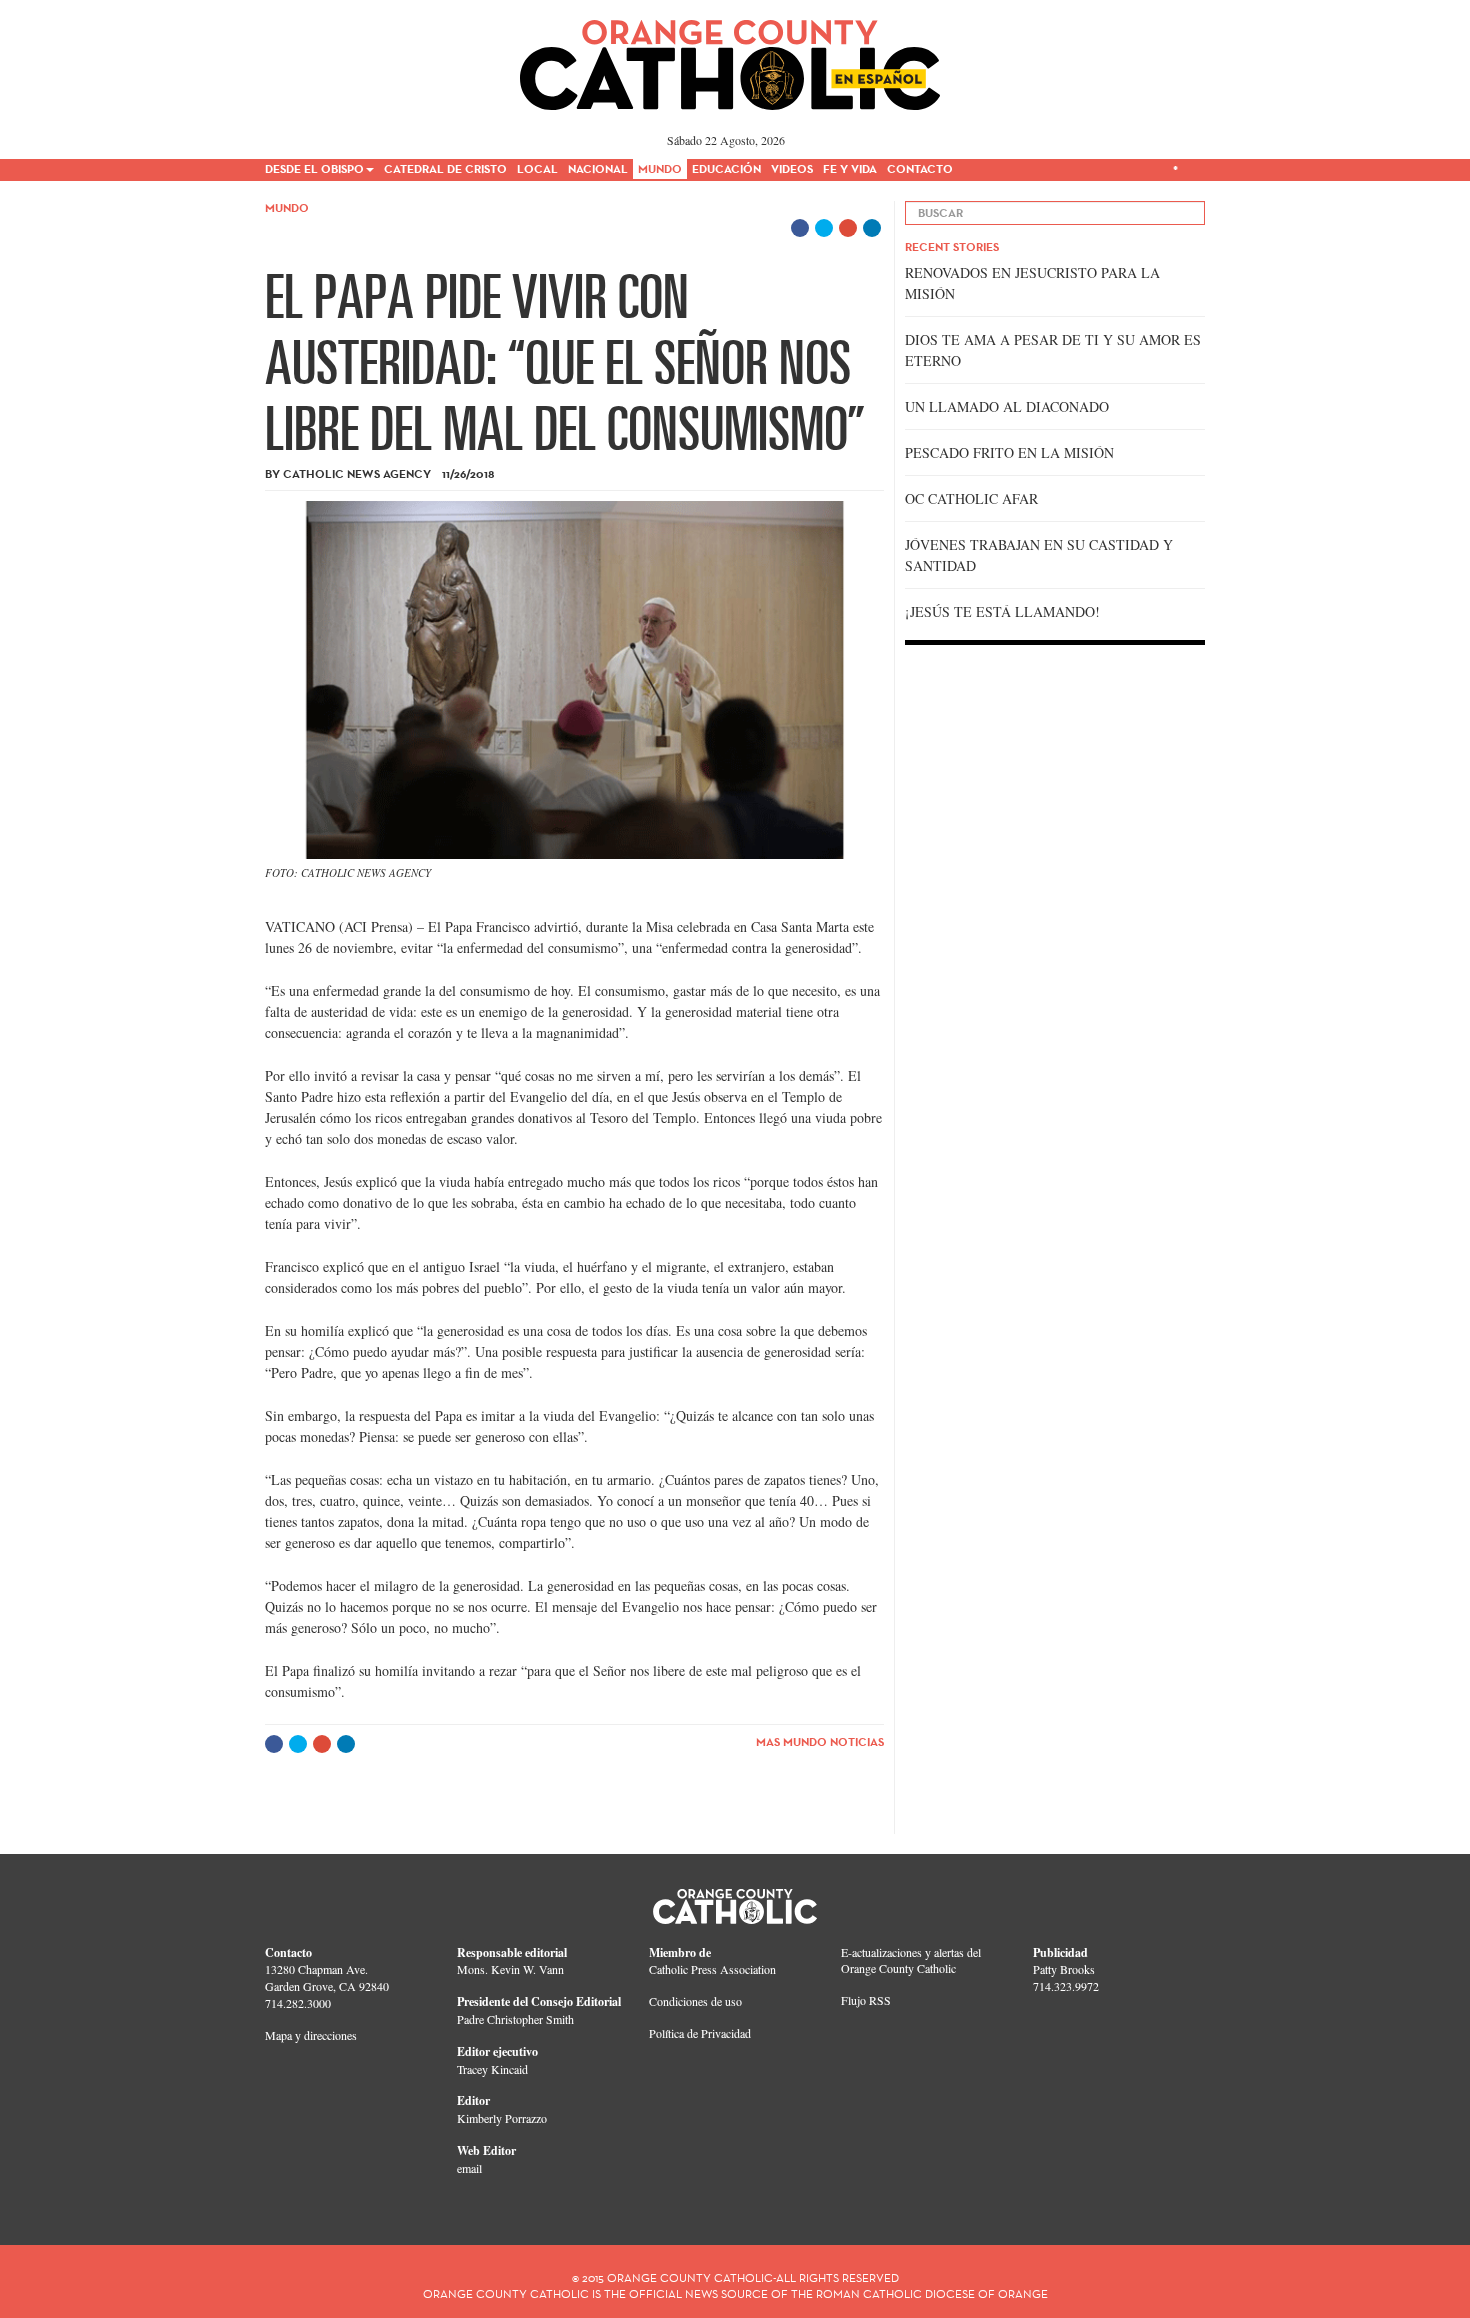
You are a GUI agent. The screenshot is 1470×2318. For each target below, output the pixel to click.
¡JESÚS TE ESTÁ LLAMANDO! (1002, 611)
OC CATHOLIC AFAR (971, 498)
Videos (792, 168)
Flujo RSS (866, 2000)
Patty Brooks (1064, 1969)
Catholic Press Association (712, 1969)
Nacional (598, 168)
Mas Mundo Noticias (820, 1741)
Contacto (920, 168)
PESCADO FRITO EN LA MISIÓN (1009, 452)
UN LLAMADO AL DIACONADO (1007, 406)
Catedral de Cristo (445, 168)
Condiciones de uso (695, 2001)
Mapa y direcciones (311, 2035)
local (537, 168)
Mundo (660, 168)
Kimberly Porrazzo (502, 2118)
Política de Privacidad (700, 2033)
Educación (726, 168)
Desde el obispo (314, 168)
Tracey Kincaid (492, 2069)
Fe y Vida (850, 168)
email (469, 2168)
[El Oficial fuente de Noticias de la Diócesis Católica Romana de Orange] (730, 58)
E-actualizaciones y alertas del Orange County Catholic (911, 1960)
